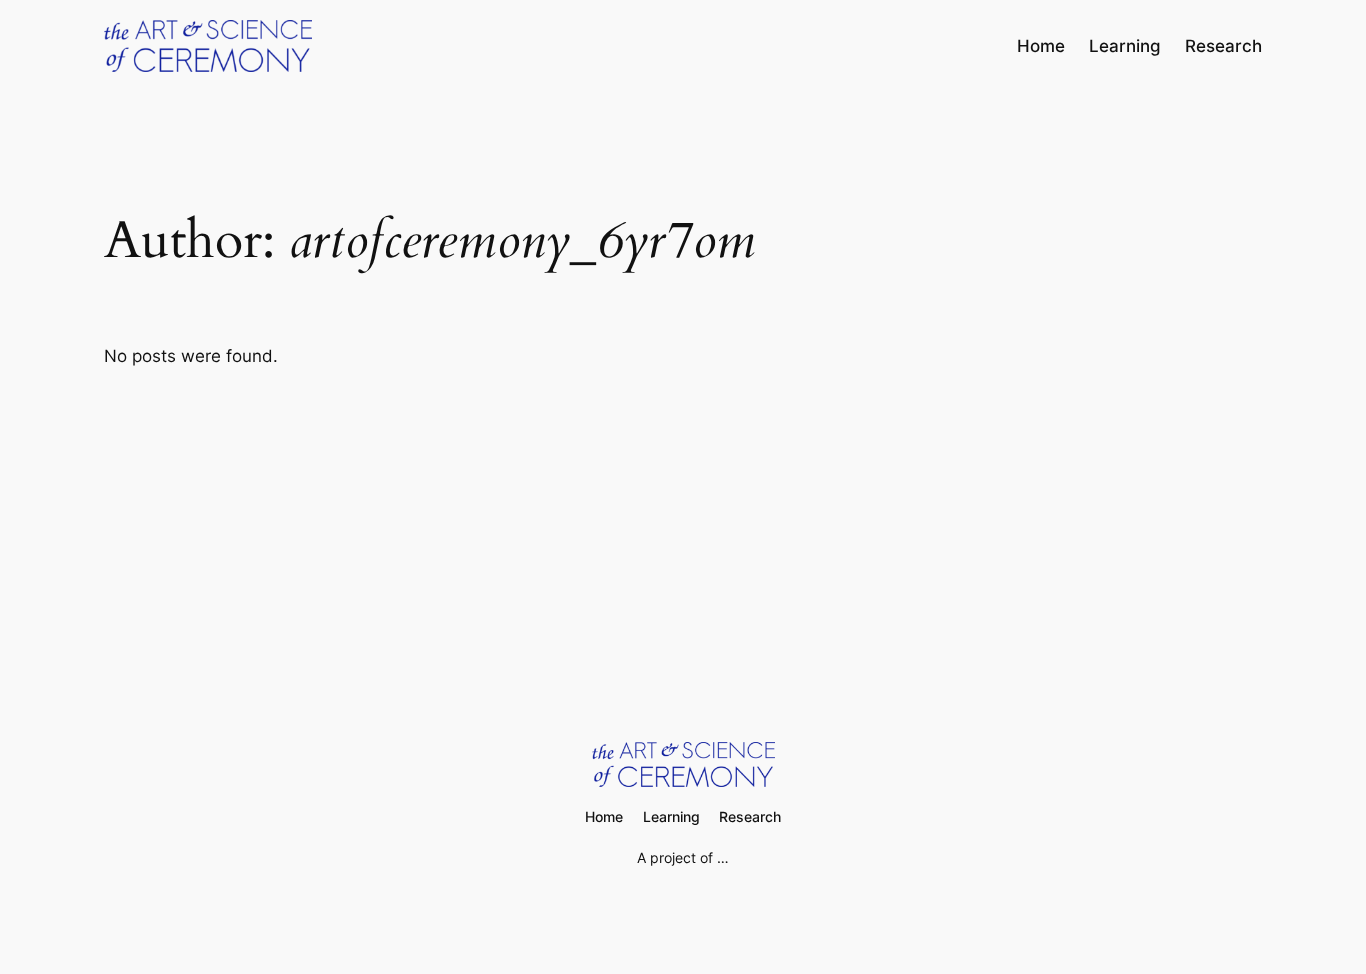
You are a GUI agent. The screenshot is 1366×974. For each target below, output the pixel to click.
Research (1223, 46)
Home (1041, 46)
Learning (1125, 46)
